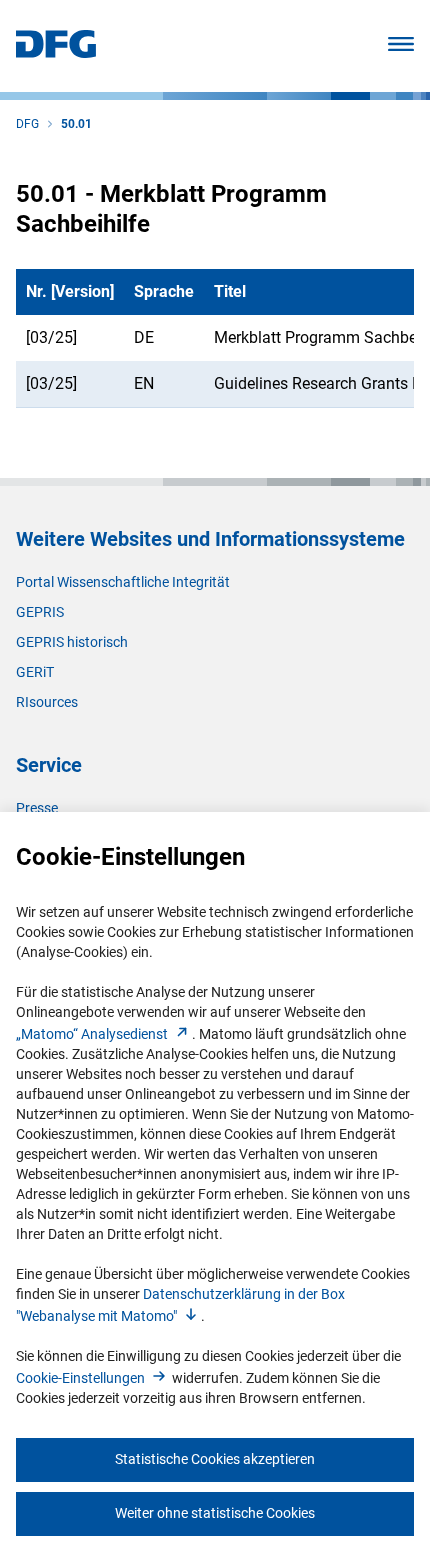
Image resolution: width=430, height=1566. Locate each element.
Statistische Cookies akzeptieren (215, 1459)
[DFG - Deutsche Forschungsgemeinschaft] (56, 52)
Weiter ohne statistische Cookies (215, 1513)
